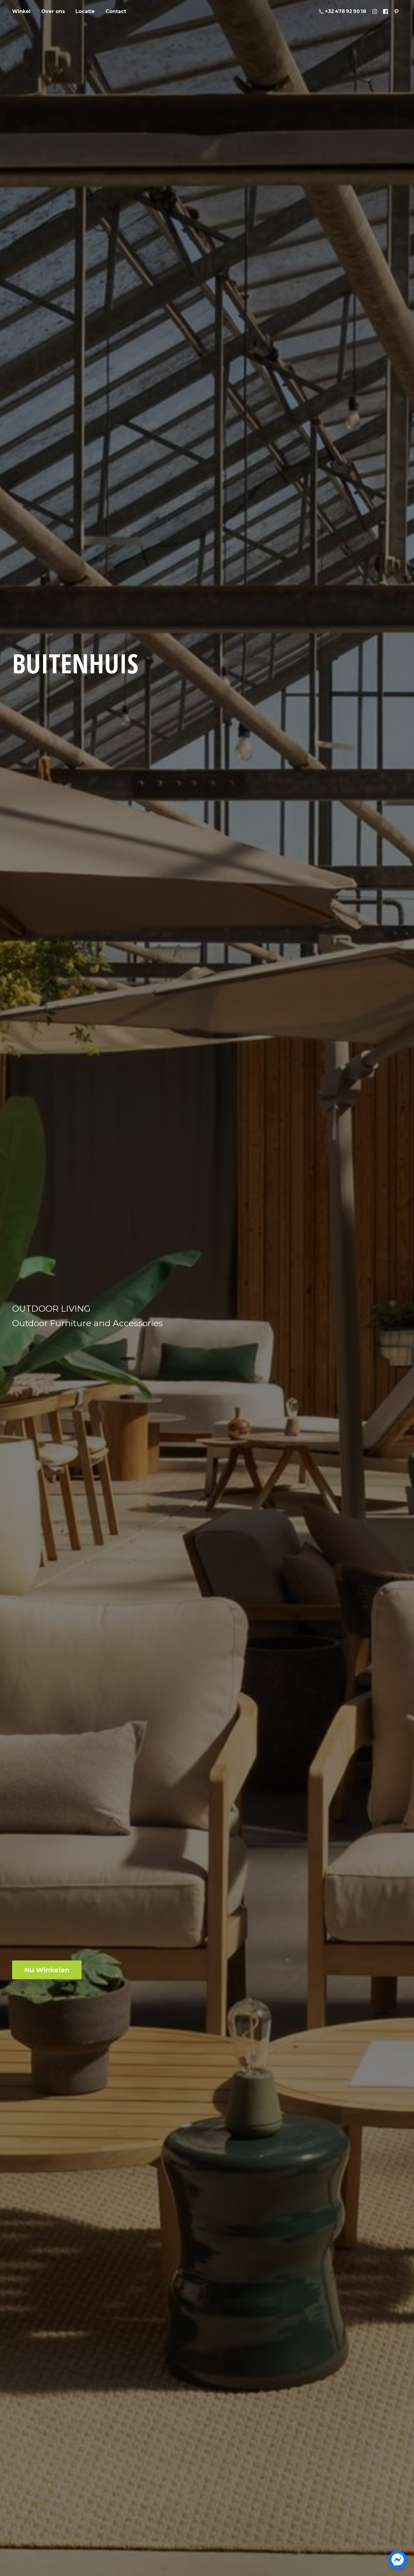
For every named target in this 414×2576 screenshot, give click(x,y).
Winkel (21, 11)
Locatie (85, 11)
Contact (116, 11)
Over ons (53, 11)
